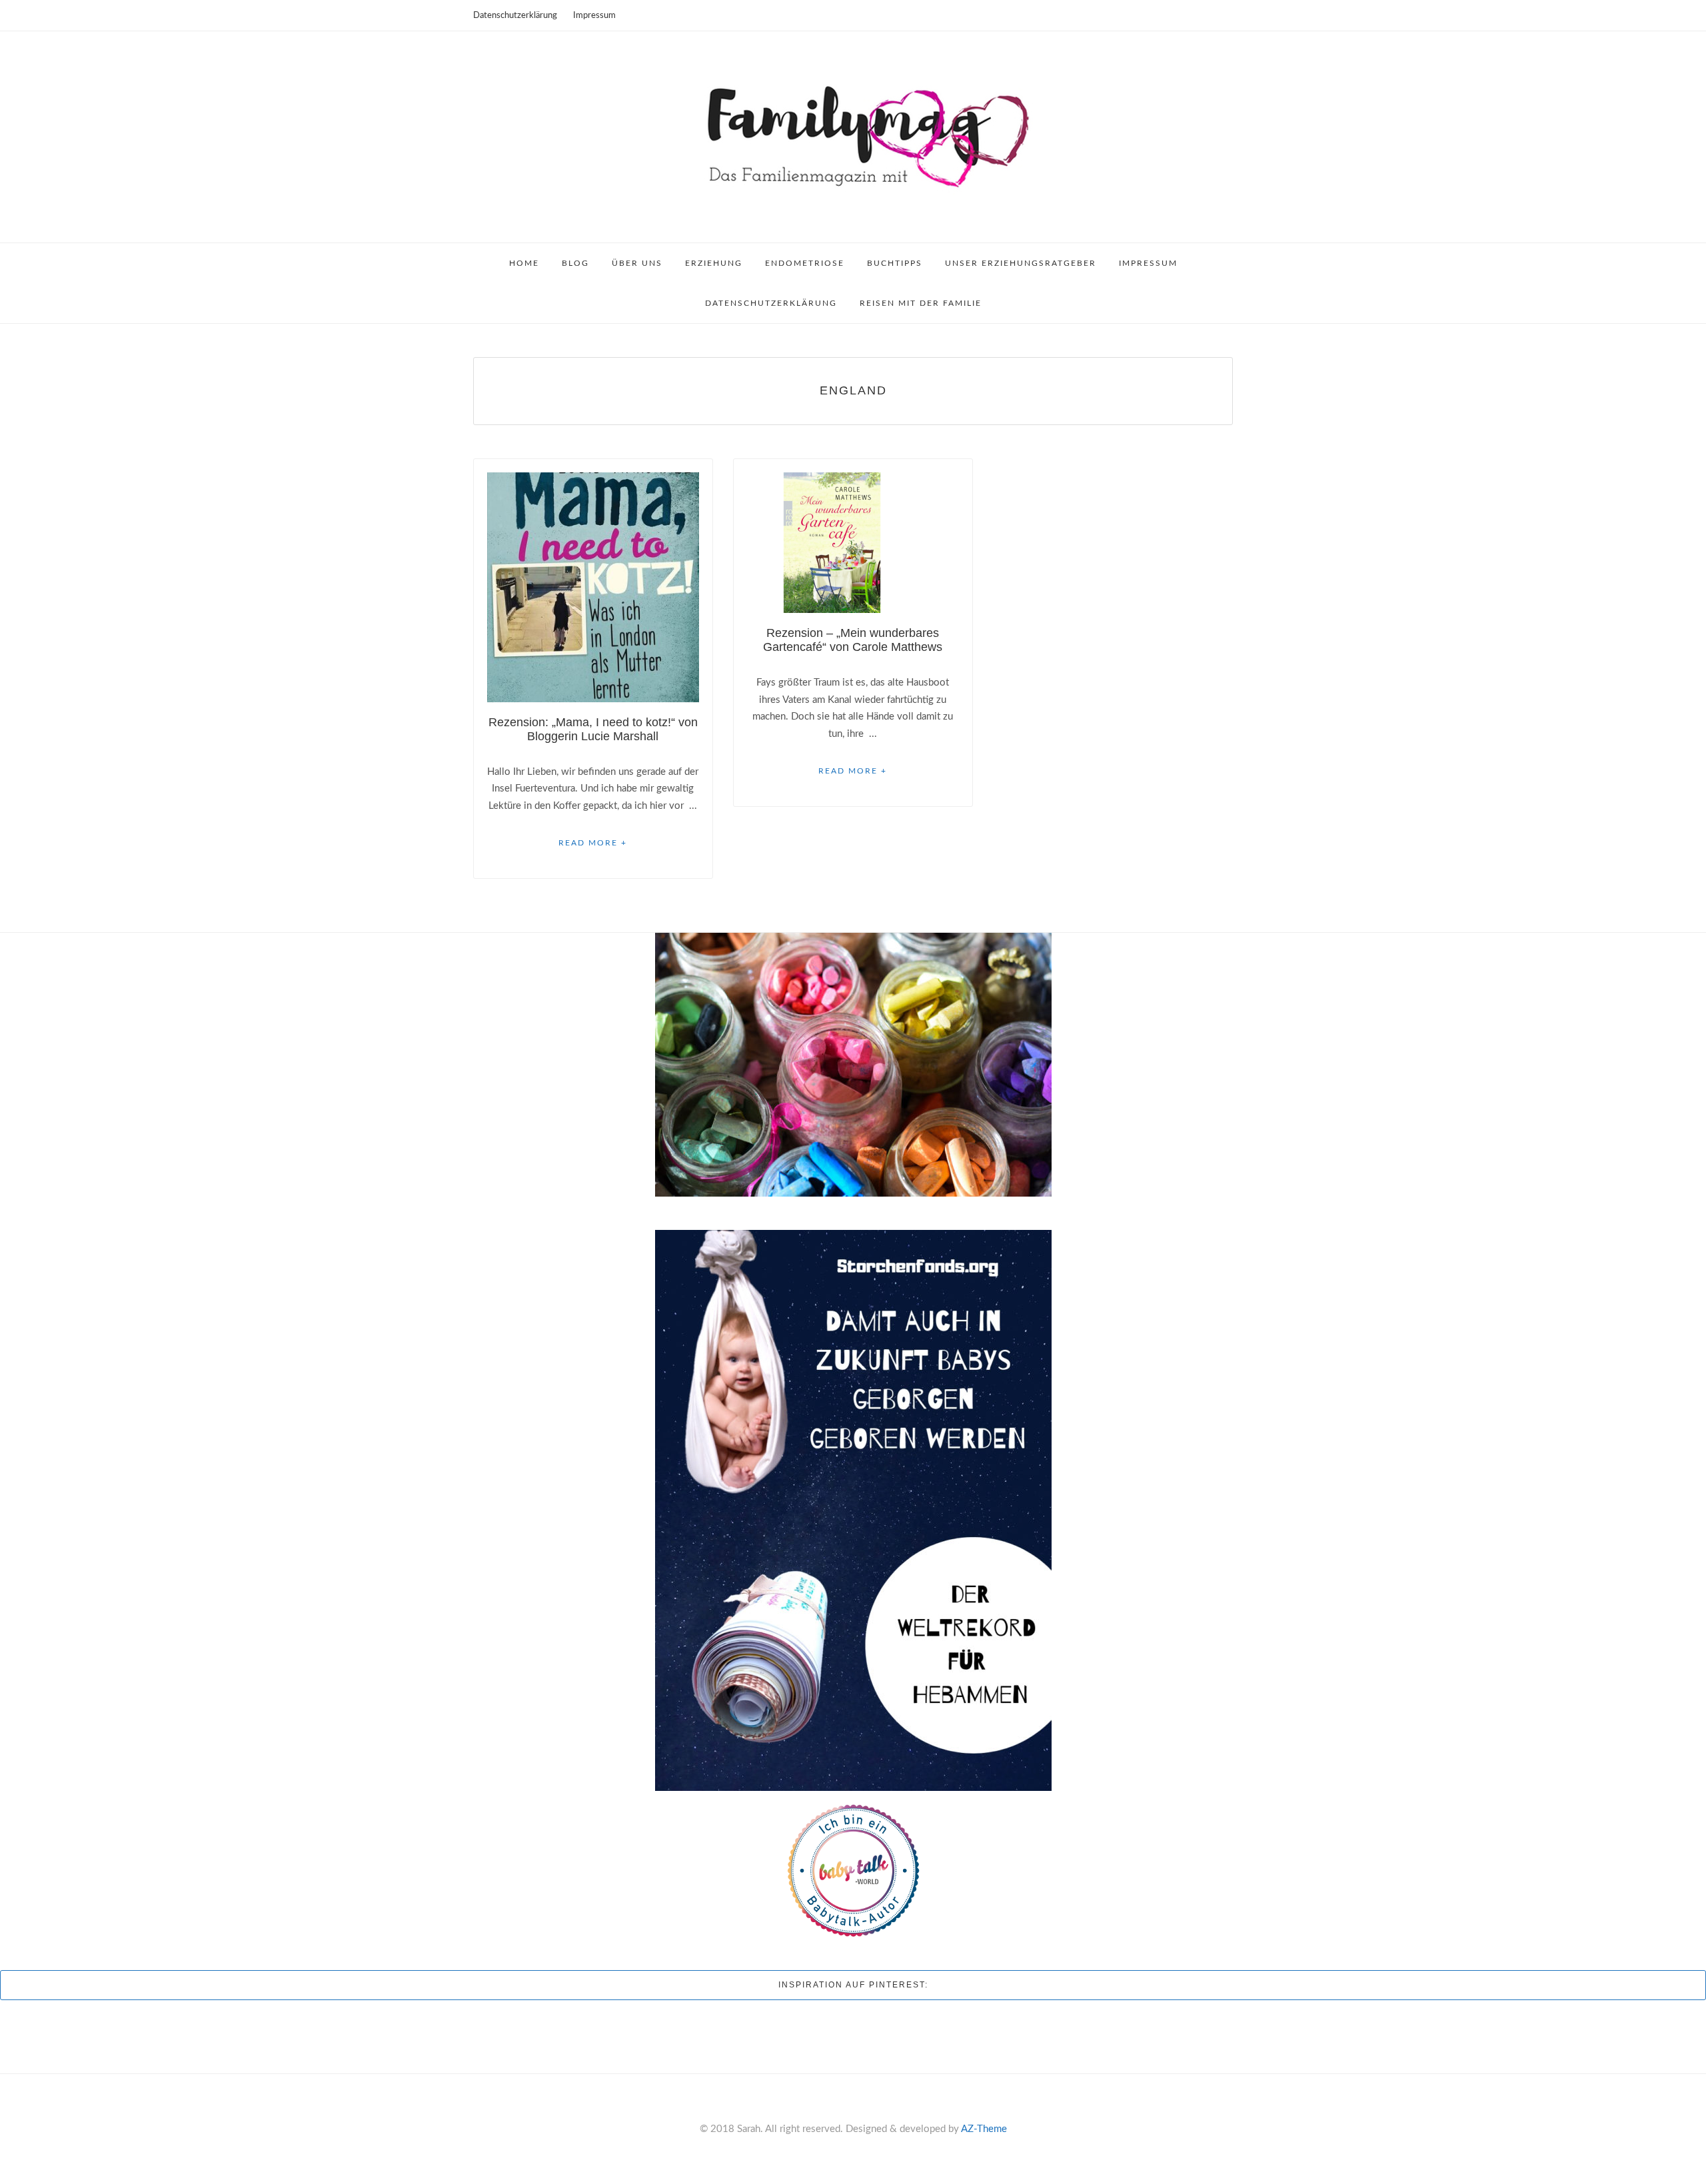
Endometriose (805, 263)
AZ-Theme (984, 2129)
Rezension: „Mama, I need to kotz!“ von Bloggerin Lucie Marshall (593, 729)
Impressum (594, 16)
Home (524, 263)
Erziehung (714, 263)
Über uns (637, 263)
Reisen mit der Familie (921, 303)
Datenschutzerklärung (515, 16)
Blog (575, 263)
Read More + (593, 843)
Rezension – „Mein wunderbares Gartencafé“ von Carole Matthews (853, 640)
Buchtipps (895, 263)
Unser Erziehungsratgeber (1021, 263)
